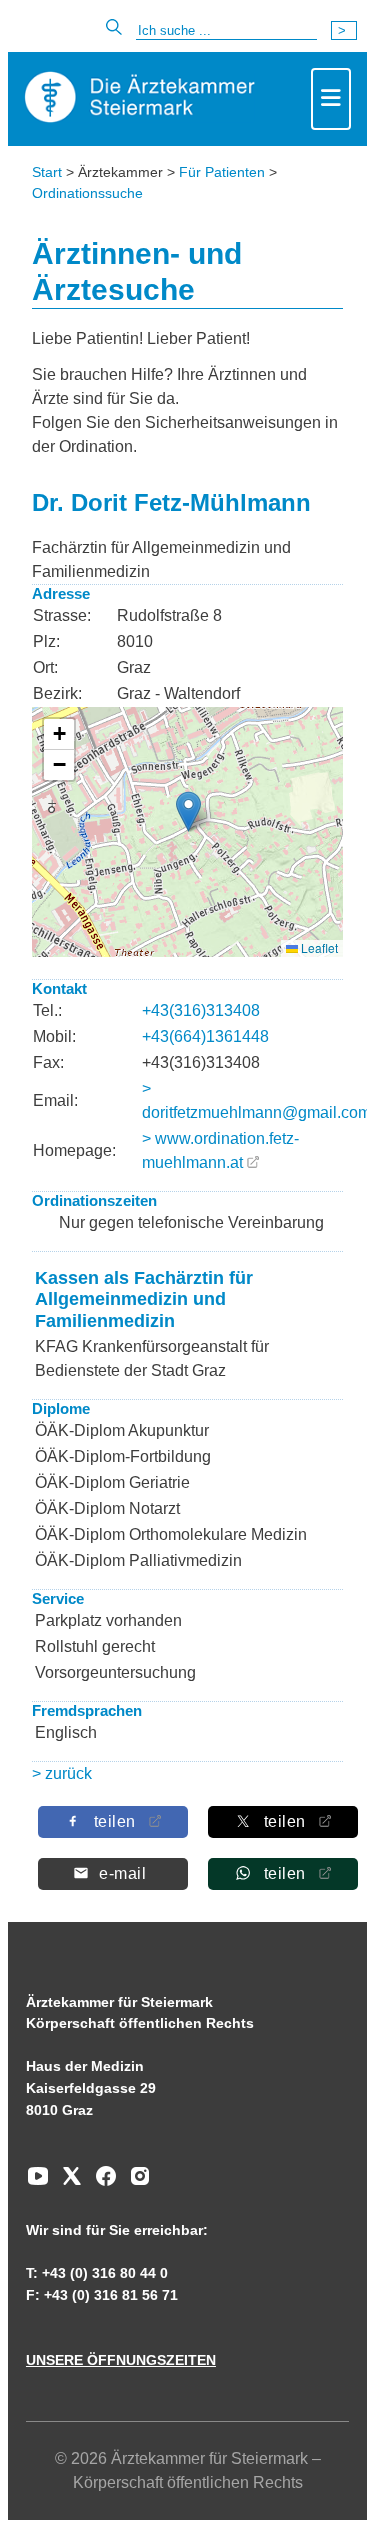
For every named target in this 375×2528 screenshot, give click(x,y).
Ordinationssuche (87, 193)
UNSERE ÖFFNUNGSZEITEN (121, 2360)
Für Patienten (222, 172)
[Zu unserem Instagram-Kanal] (135, 2183)
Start (47, 172)
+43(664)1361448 (205, 1036)
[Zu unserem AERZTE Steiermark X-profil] (67, 2183)
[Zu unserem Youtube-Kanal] (38, 2183)
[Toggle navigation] (331, 99)
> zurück (62, 1773)
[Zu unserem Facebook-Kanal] (101, 2183)
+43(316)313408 (201, 1010)
